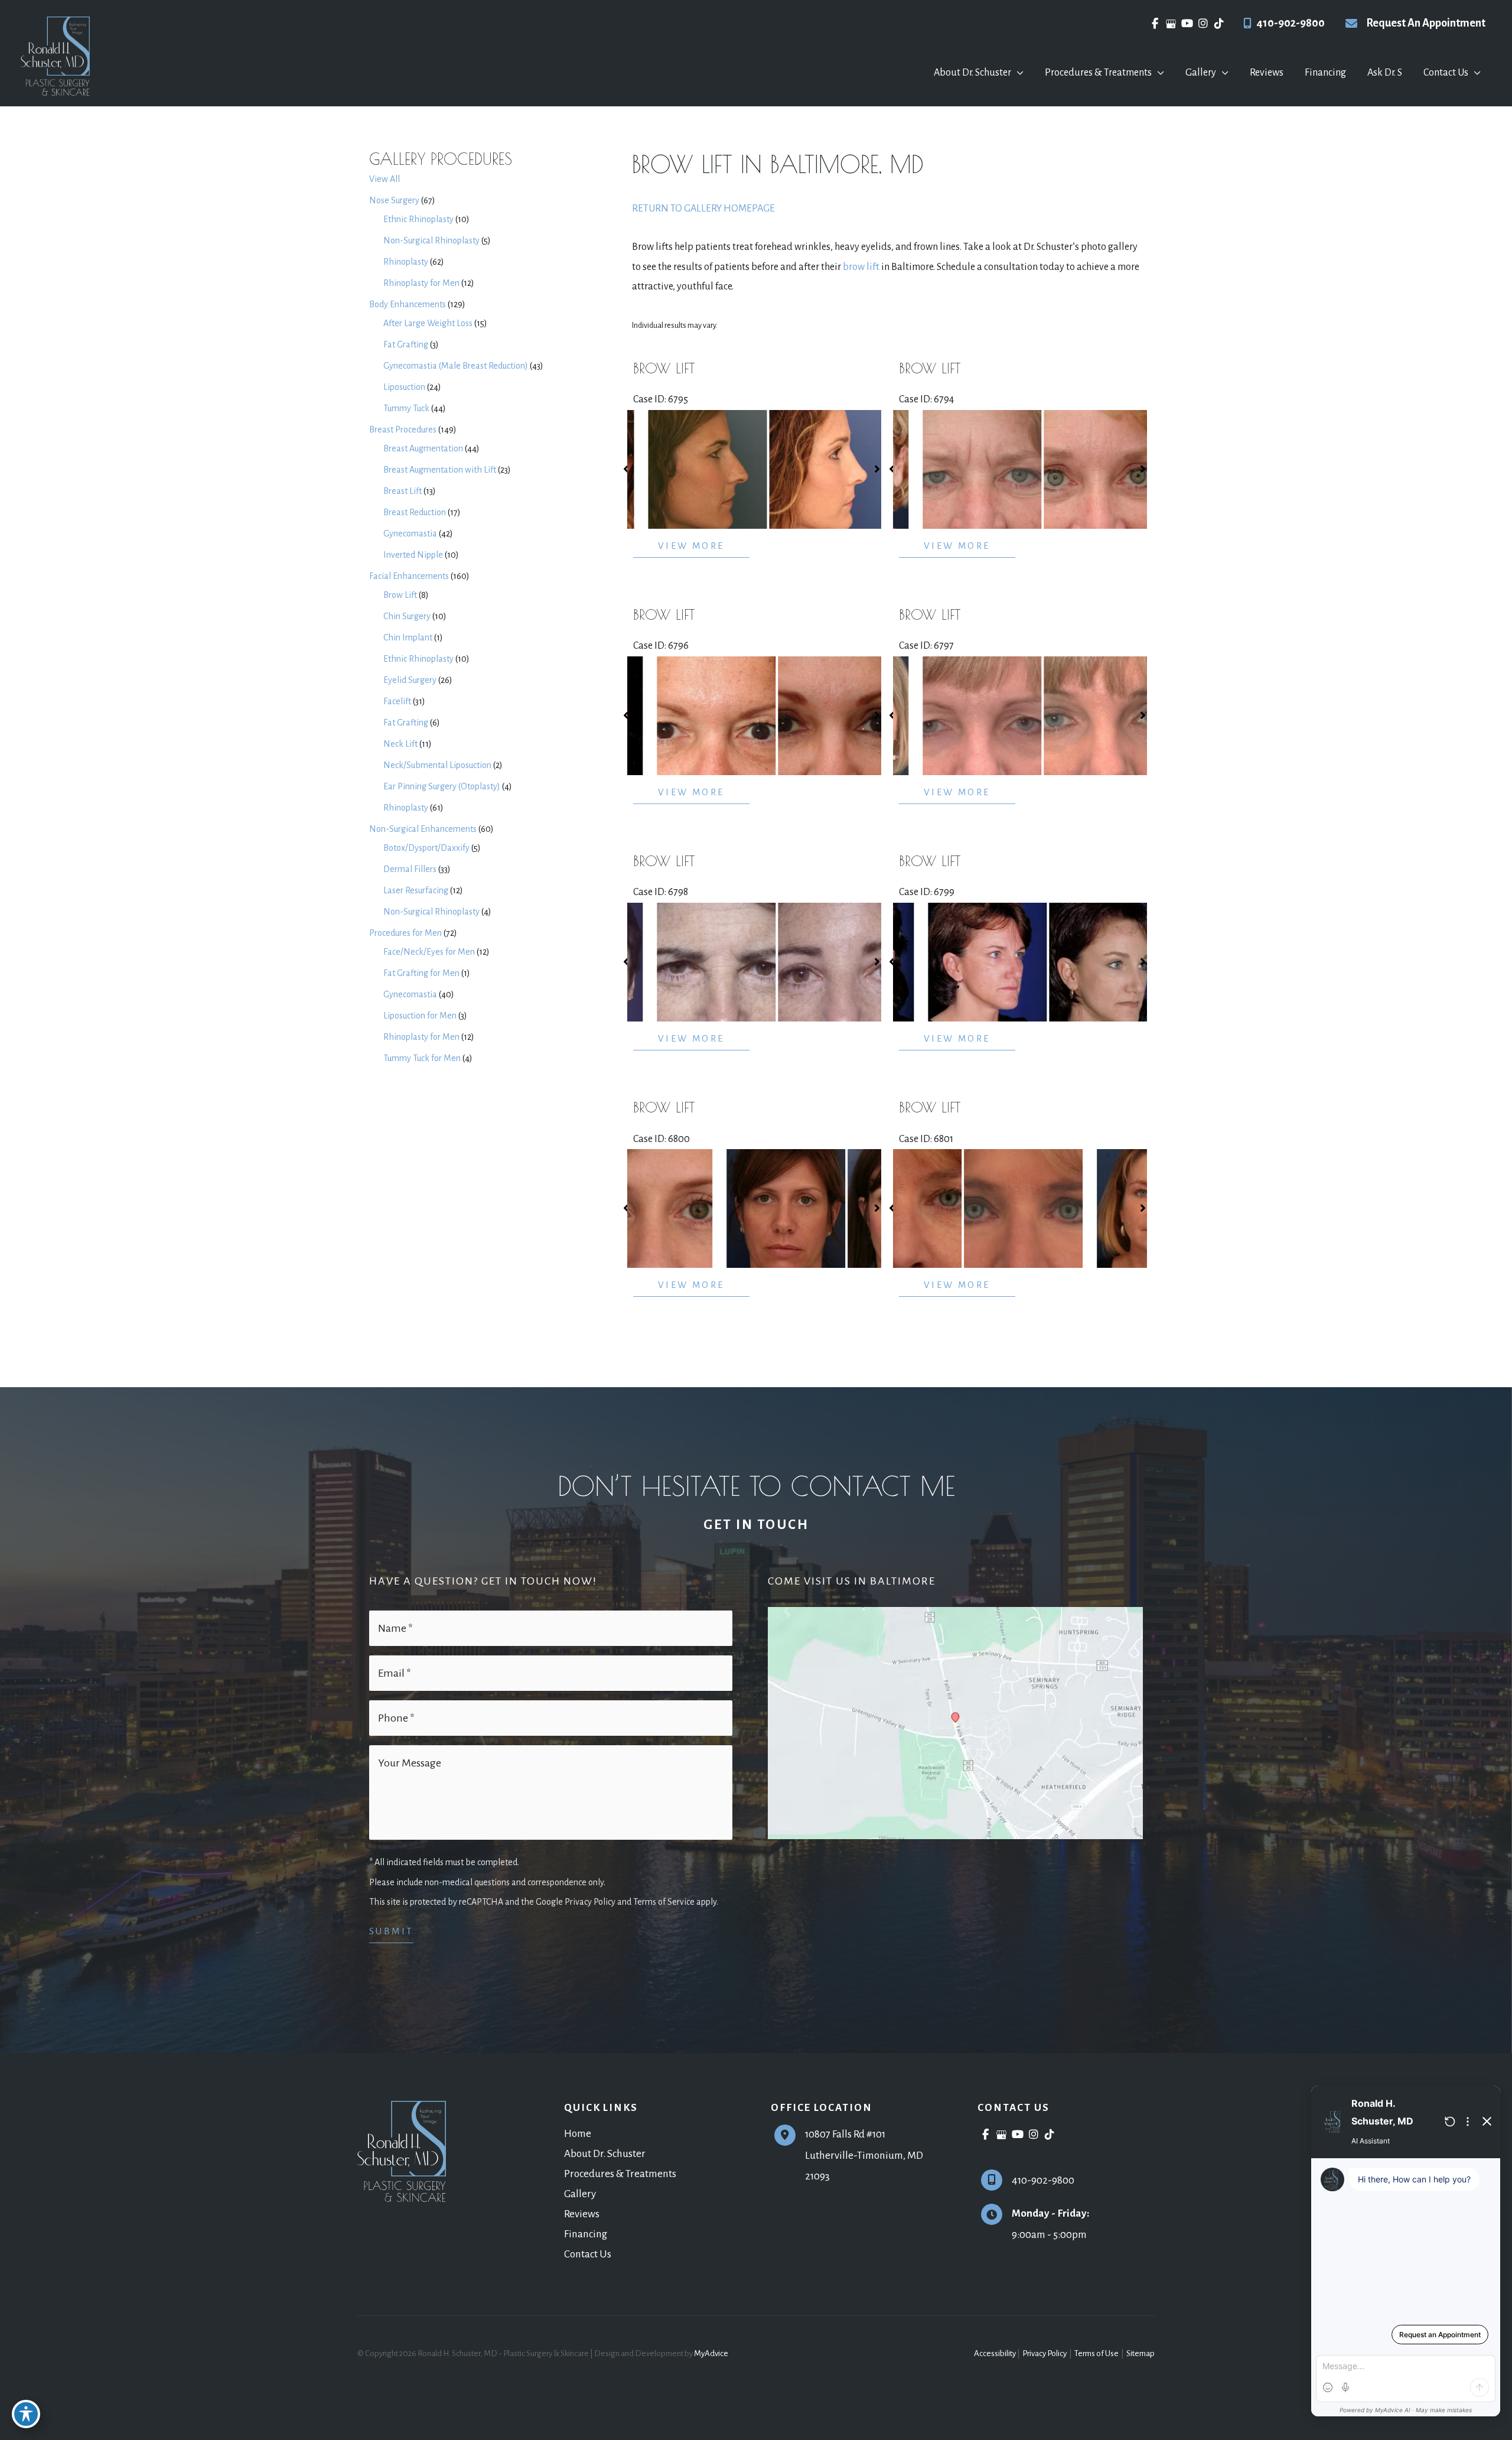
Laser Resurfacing (416, 890)
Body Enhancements (408, 304)
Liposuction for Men (420, 1016)
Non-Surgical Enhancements (423, 829)
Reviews (582, 2214)
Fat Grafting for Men (421, 973)
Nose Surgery (394, 200)
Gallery (580, 2194)
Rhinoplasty (406, 262)
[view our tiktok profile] (1219, 24)
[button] (1017, 73)
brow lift (861, 267)
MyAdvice (711, 2353)
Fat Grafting (406, 344)
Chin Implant (408, 637)
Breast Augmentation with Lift (440, 470)
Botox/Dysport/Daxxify (426, 848)
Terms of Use (1096, 2353)
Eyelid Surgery (410, 680)
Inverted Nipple (413, 555)
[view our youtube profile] (1187, 24)
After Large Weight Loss (428, 323)
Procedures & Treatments (620, 2174)
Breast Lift (403, 491)
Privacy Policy (1045, 2353)
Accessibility (995, 2353)
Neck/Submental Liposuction (437, 765)
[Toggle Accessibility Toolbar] (26, 2414)
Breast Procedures (403, 430)
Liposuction (404, 387)
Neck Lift (400, 744)
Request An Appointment (1426, 23)
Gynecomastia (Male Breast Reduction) (456, 366)
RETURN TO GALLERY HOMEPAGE (703, 209)
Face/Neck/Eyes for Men (429, 952)
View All (384, 179)
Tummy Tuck (406, 408)
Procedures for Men (405, 933)
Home (578, 2134)
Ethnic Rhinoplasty (418, 219)
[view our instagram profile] (1203, 24)
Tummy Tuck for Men (422, 1058)
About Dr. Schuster (605, 2154)
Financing (586, 2234)
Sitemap (1140, 2353)
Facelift (397, 701)
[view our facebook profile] (1155, 24)
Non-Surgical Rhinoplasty (431, 240)
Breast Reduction (415, 512)
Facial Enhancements (409, 576)
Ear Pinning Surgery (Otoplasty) (442, 786)
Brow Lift (400, 595)
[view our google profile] (1171, 24)
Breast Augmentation (423, 448)
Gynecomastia (410, 533)
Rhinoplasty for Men (421, 283)
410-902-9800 (1291, 23)
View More (691, 546)
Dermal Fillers (410, 869)
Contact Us (588, 2254)
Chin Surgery (407, 616)
